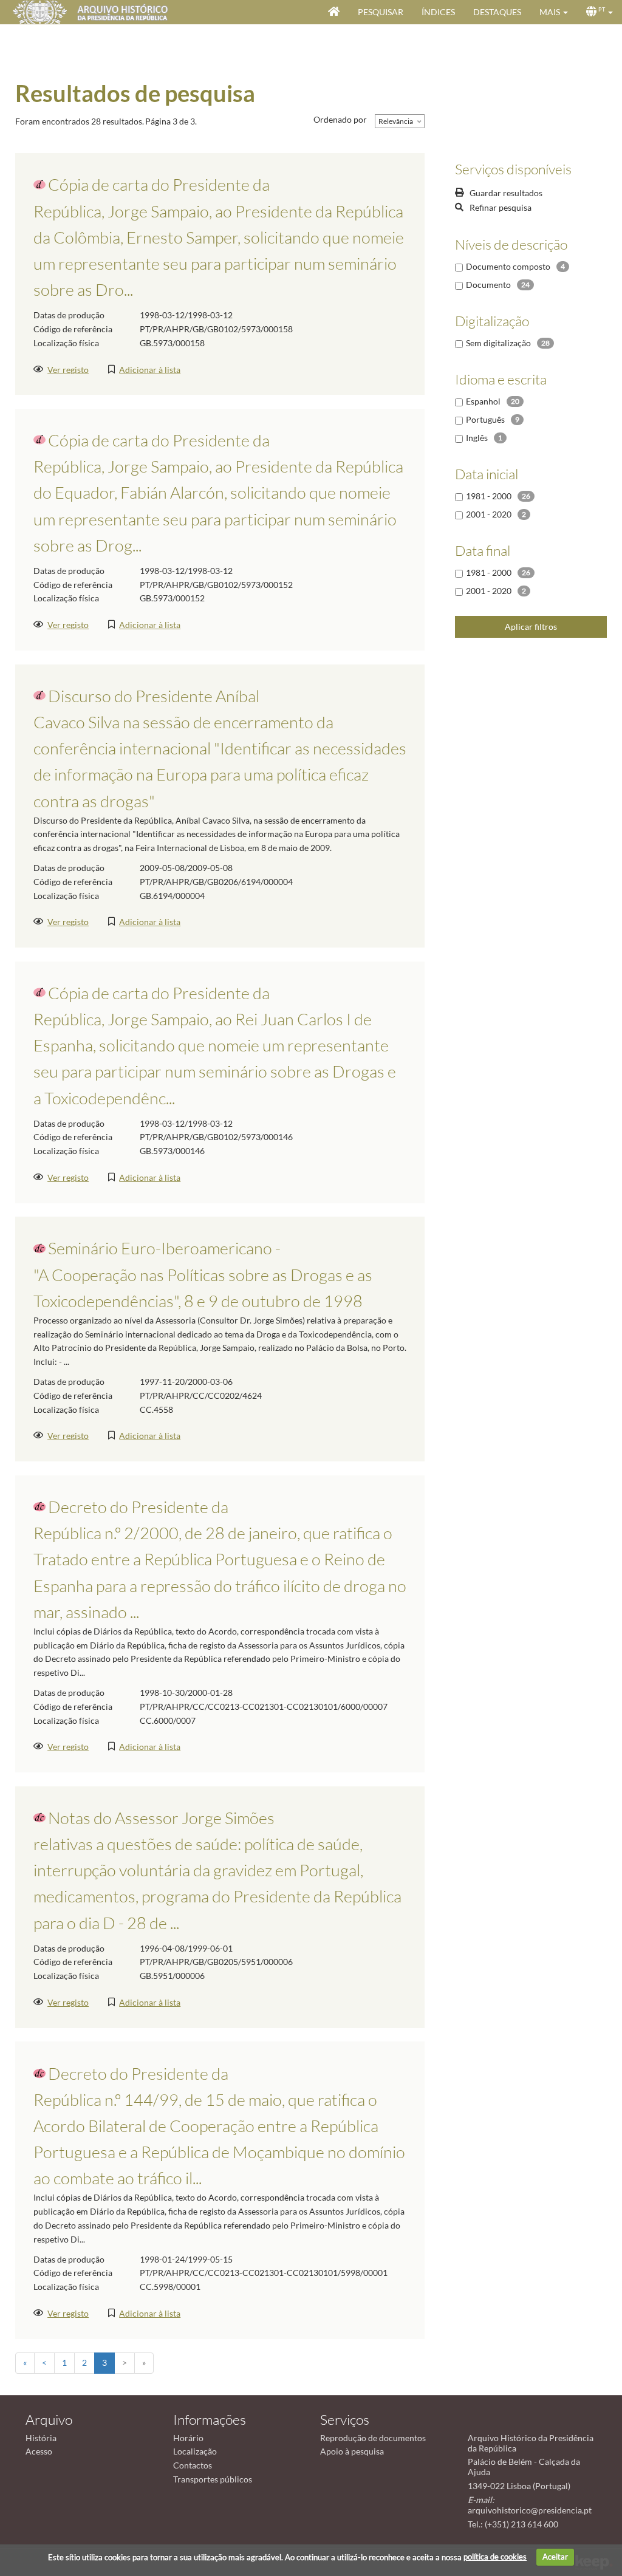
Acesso (39, 2451)
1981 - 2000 (489, 496)
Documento (488, 285)
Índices (438, 12)
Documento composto (508, 266)
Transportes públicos (213, 2479)
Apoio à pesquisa (352, 2451)
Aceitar (555, 2557)
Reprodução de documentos (373, 2438)
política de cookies (495, 2557)
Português (485, 419)
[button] (554, 12)
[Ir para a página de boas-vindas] (334, 12)
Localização (195, 2451)
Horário (188, 2438)
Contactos (193, 2465)
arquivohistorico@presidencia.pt (530, 2510)
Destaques (497, 12)
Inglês (477, 438)
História (41, 2438)
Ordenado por (340, 119)
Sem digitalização (498, 343)
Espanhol (483, 401)
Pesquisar (381, 12)
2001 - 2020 (489, 514)
